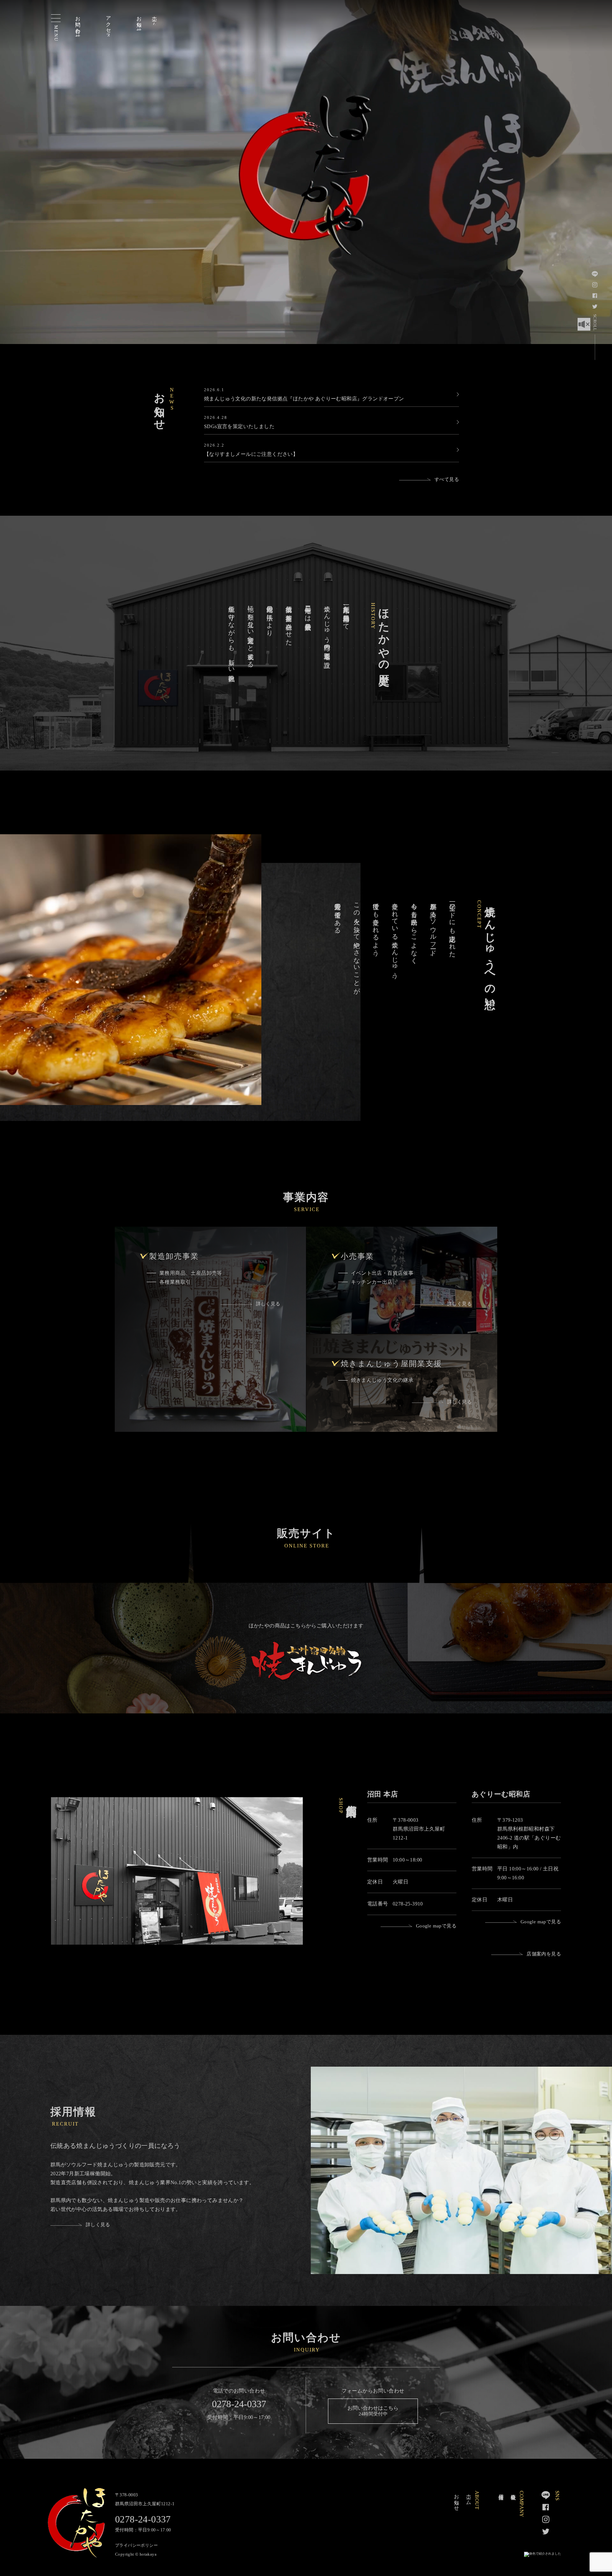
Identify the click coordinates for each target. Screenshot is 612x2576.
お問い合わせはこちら (373, 2411)
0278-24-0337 (239, 2404)
